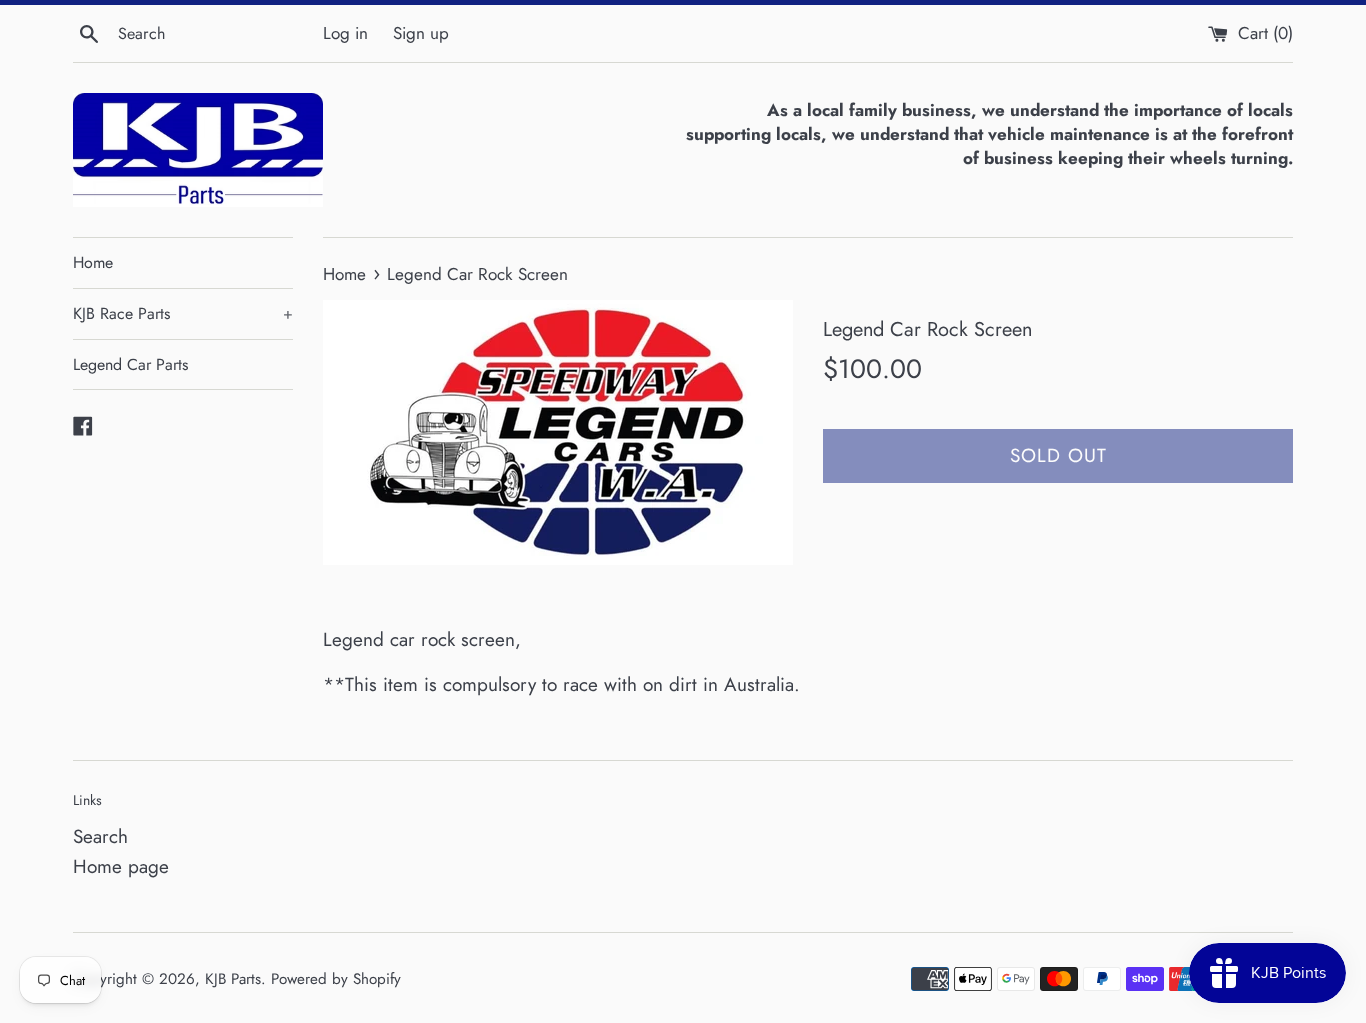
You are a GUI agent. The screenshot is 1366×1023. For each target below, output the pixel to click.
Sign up (421, 33)
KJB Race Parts (183, 313)
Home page (121, 866)
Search (100, 836)
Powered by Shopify (336, 979)
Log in (345, 33)
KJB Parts (233, 979)
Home (93, 262)
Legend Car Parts (130, 364)
